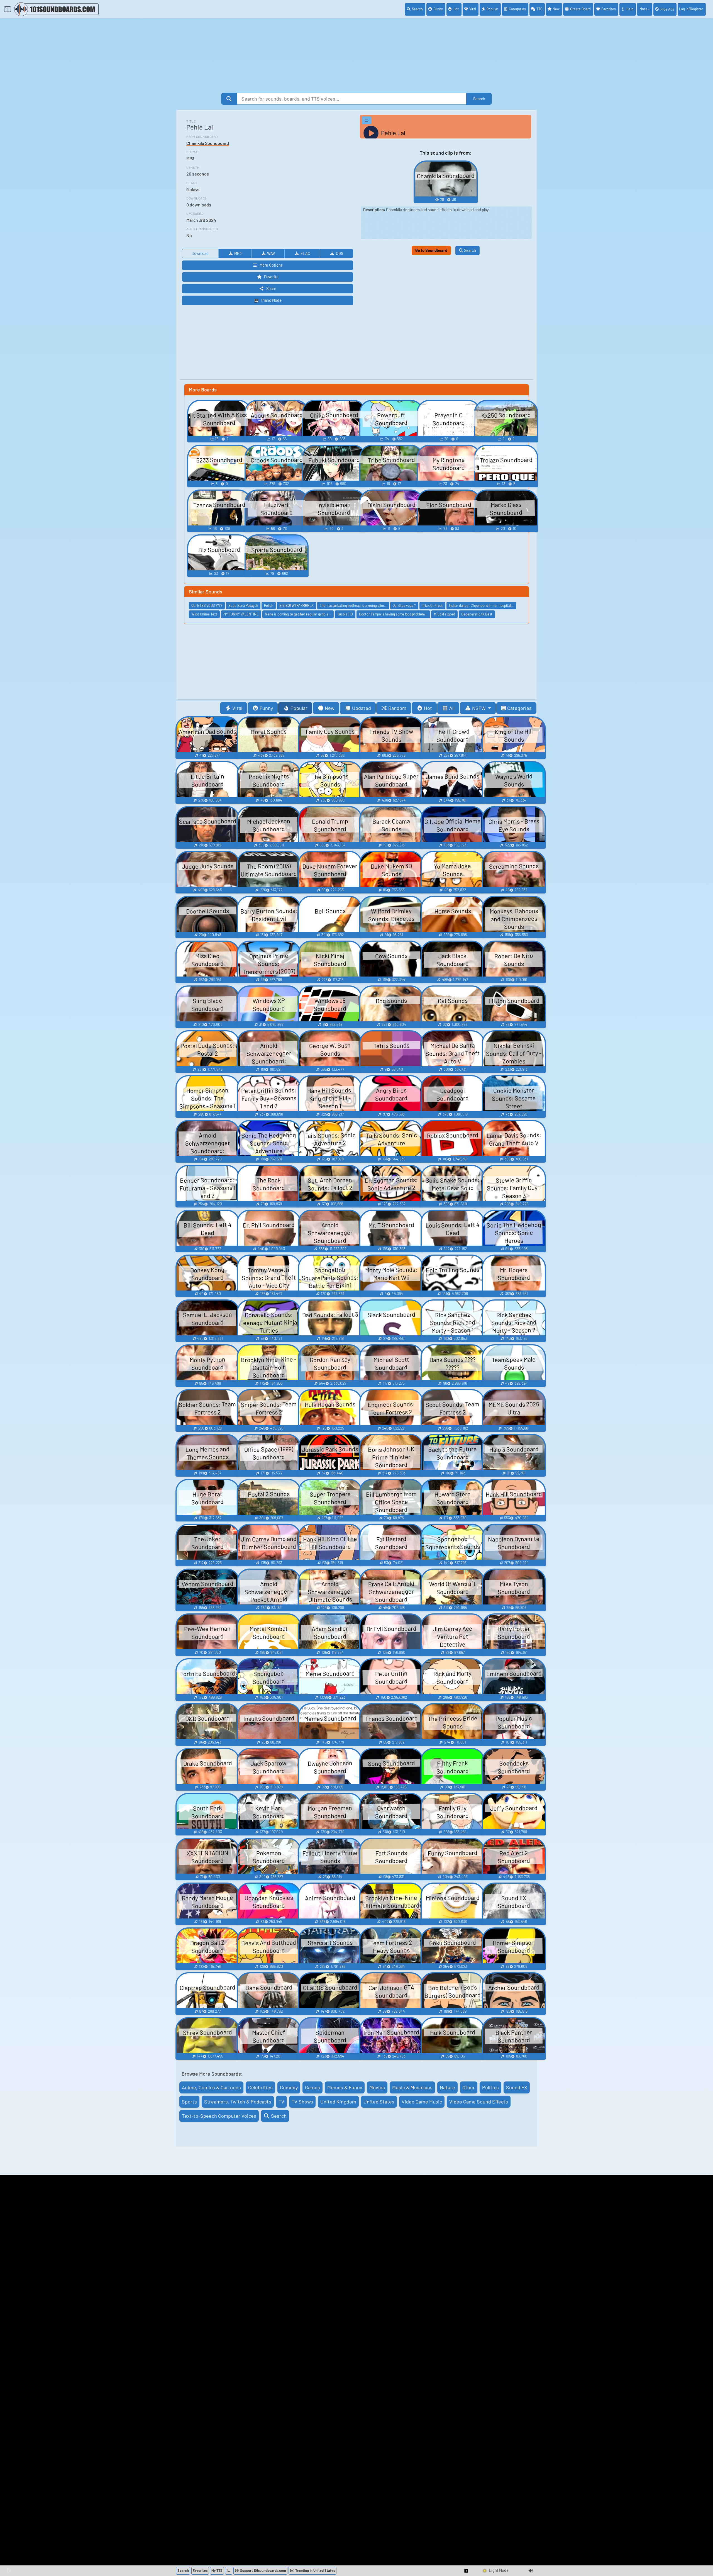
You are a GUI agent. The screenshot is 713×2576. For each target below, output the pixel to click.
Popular (492, 9)
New (556, 9)
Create (580, 9)
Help (630, 9)
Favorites (609, 9)
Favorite (271, 277)
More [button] (643, 9)
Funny (438, 9)
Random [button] (397, 708)
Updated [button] (362, 708)
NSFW (479, 708)
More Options (271, 265)
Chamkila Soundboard (208, 143)
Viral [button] (237, 708)
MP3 (238, 253)
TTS (539, 9)
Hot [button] (428, 708)
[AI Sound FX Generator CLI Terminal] (229, 2571)
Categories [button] (519, 708)
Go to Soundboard (431, 250)
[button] (467, 2571)
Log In (691, 9)
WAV (271, 253)
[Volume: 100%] (531, 2571)
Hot (456, 9)
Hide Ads (667, 9)
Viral (473, 9)
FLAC (305, 253)
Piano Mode (271, 300)
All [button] (452, 708)
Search (417, 9)
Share (271, 288)
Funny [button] (266, 708)
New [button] (330, 708)
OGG (340, 253)
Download (200, 253)
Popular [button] (299, 708)
